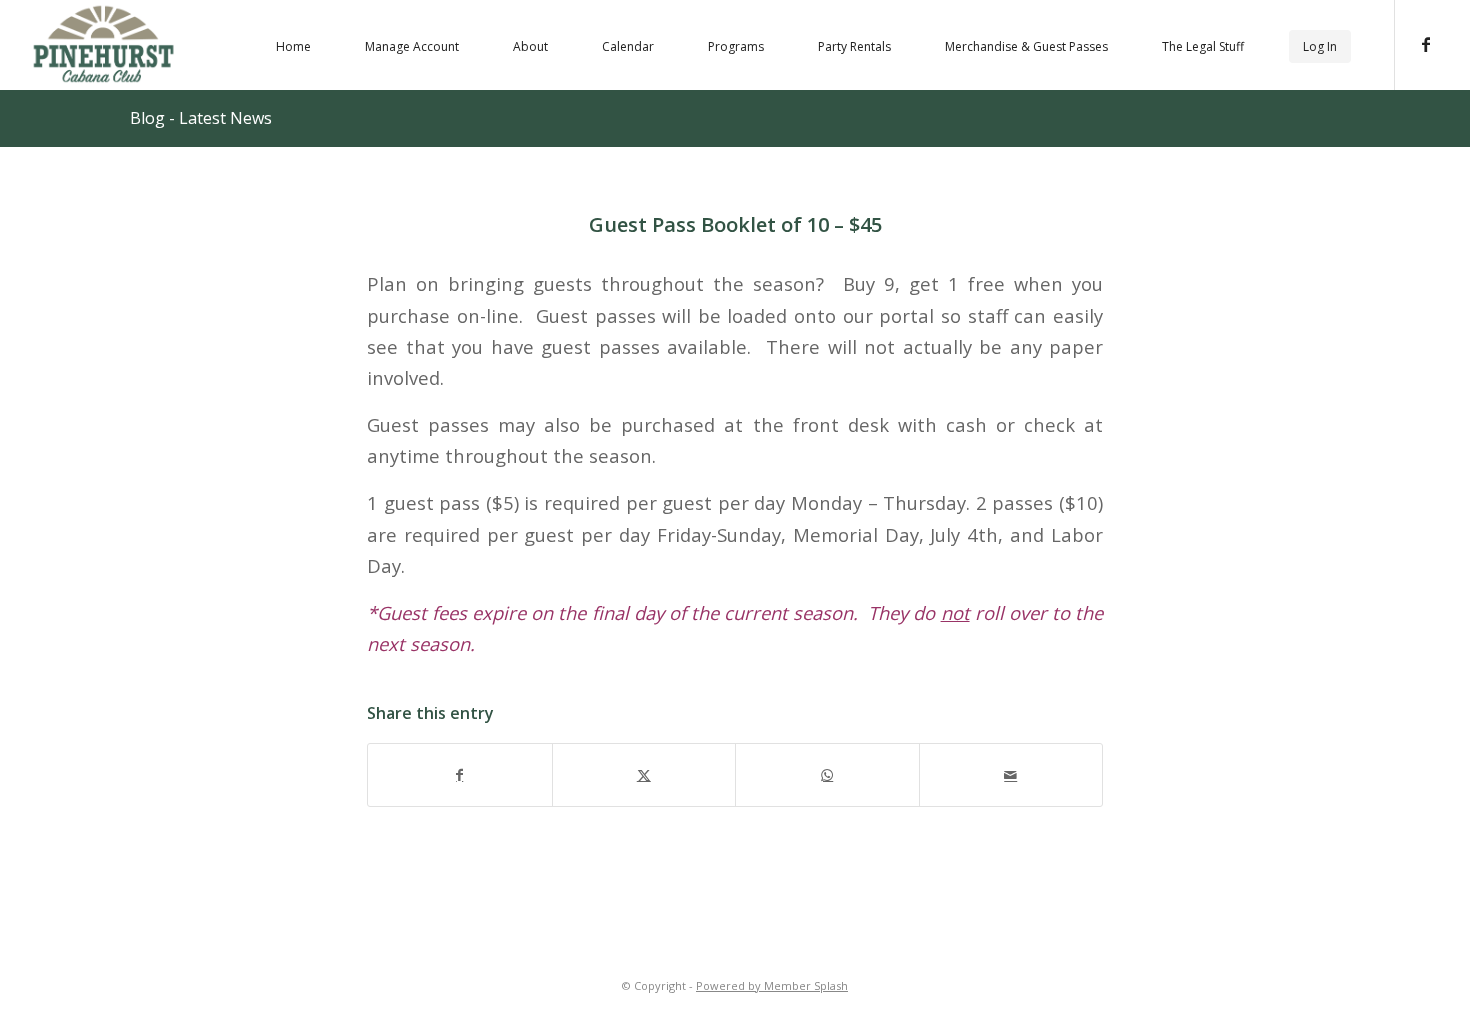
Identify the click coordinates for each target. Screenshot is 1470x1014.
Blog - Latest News (201, 118)
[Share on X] (644, 775)
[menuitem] (293, 45)
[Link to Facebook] (1426, 44)
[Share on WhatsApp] (827, 775)
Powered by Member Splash (772, 985)
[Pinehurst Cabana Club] (104, 43)
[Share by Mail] (1011, 775)
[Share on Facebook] (460, 775)
